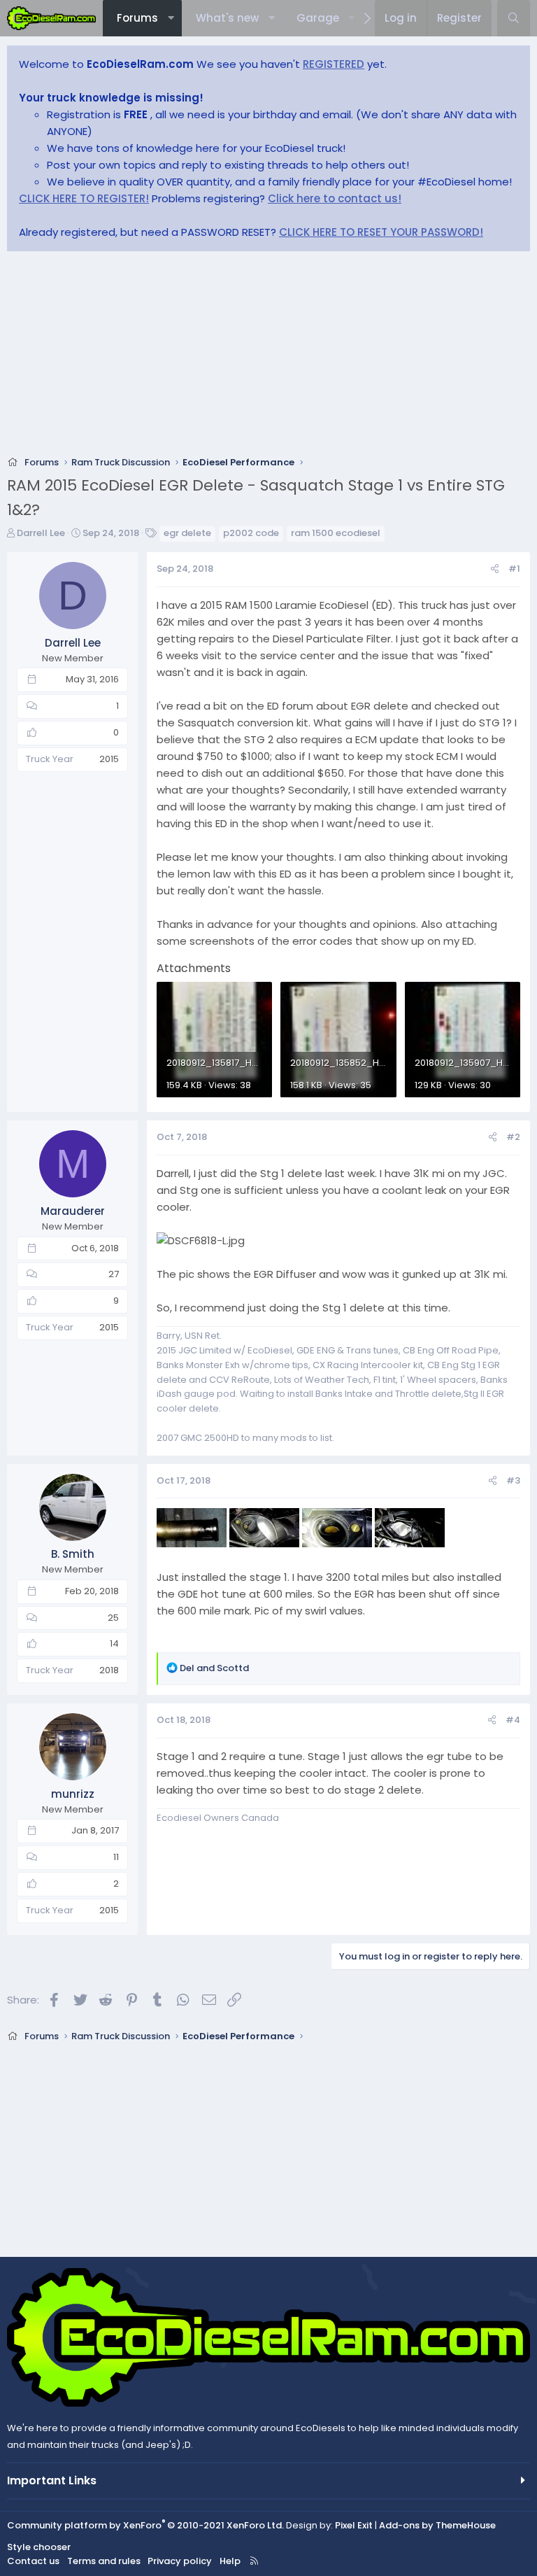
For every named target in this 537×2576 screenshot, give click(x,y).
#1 (514, 569)
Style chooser (39, 2547)
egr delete (187, 533)
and (214, 1668)
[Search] (514, 18)
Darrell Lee (41, 533)
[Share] (495, 569)
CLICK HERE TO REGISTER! (84, 198)
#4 (513, 1720)
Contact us (33, 2561)
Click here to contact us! (335, 198)
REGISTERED (334, 64)
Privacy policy (180, 2561)
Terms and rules (104, 2561)
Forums (137, 18)
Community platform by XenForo (145, 2525)
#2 (513, 1137)
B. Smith (73, 1554)
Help (230, 2561)
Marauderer (73, 1211)
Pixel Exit (354, 2525)
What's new (227, 18)
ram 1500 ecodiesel (336, 533)
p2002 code (251, 533)
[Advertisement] (268, 358)
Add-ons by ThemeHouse (437, 2525)
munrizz (73, 1794)
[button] (171, 18)
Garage (318, 18)
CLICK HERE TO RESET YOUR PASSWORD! (381, 232)
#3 (513, 1480)
